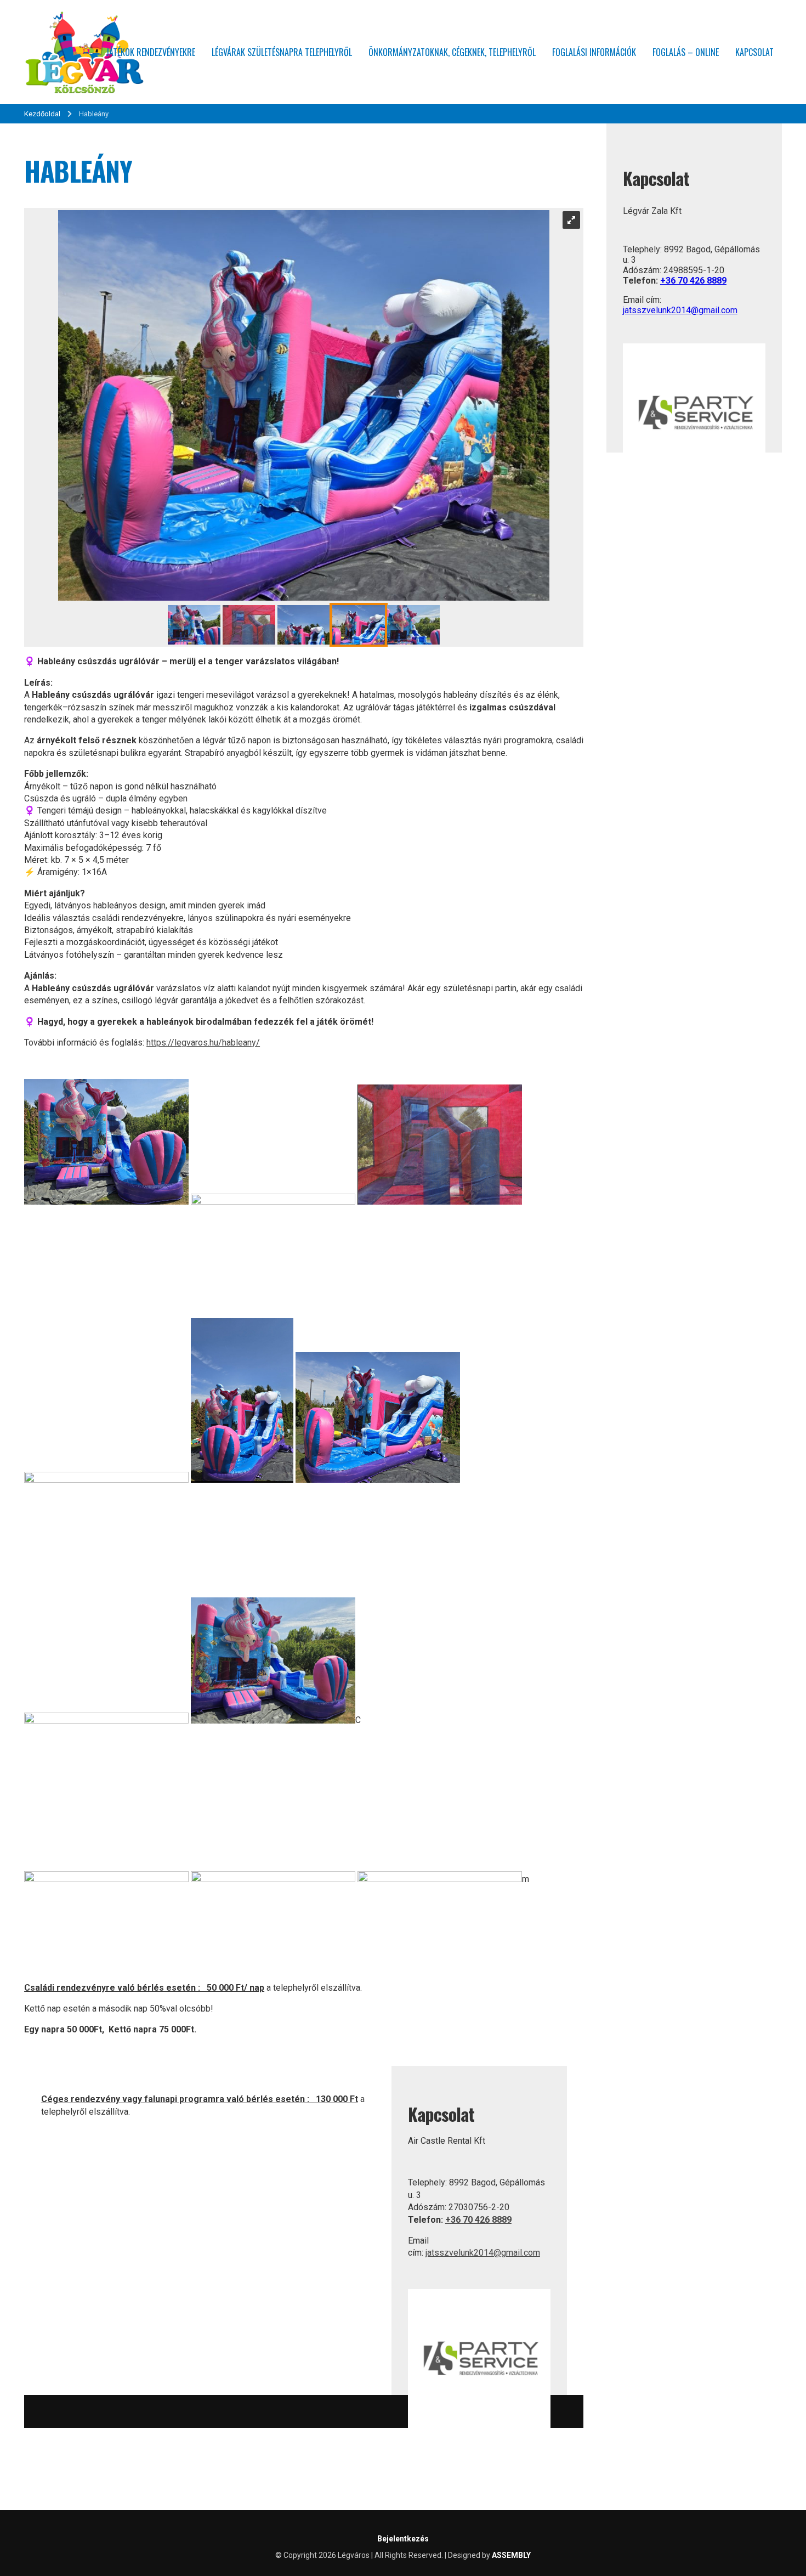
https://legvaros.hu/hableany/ (203, 1043)
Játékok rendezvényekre (151, 52)
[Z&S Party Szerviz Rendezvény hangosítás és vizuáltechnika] (479, 2429)
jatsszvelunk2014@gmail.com (483, 2253)
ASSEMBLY (511, 2555)
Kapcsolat (754, 52)
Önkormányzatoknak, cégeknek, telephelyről (452, 52)
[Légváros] (84, 52)
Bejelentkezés (403, 2539)
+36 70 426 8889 (478, 2220)
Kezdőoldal (42, 114)
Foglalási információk (594, 52)
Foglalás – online (686, 52)
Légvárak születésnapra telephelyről (282, 52)
